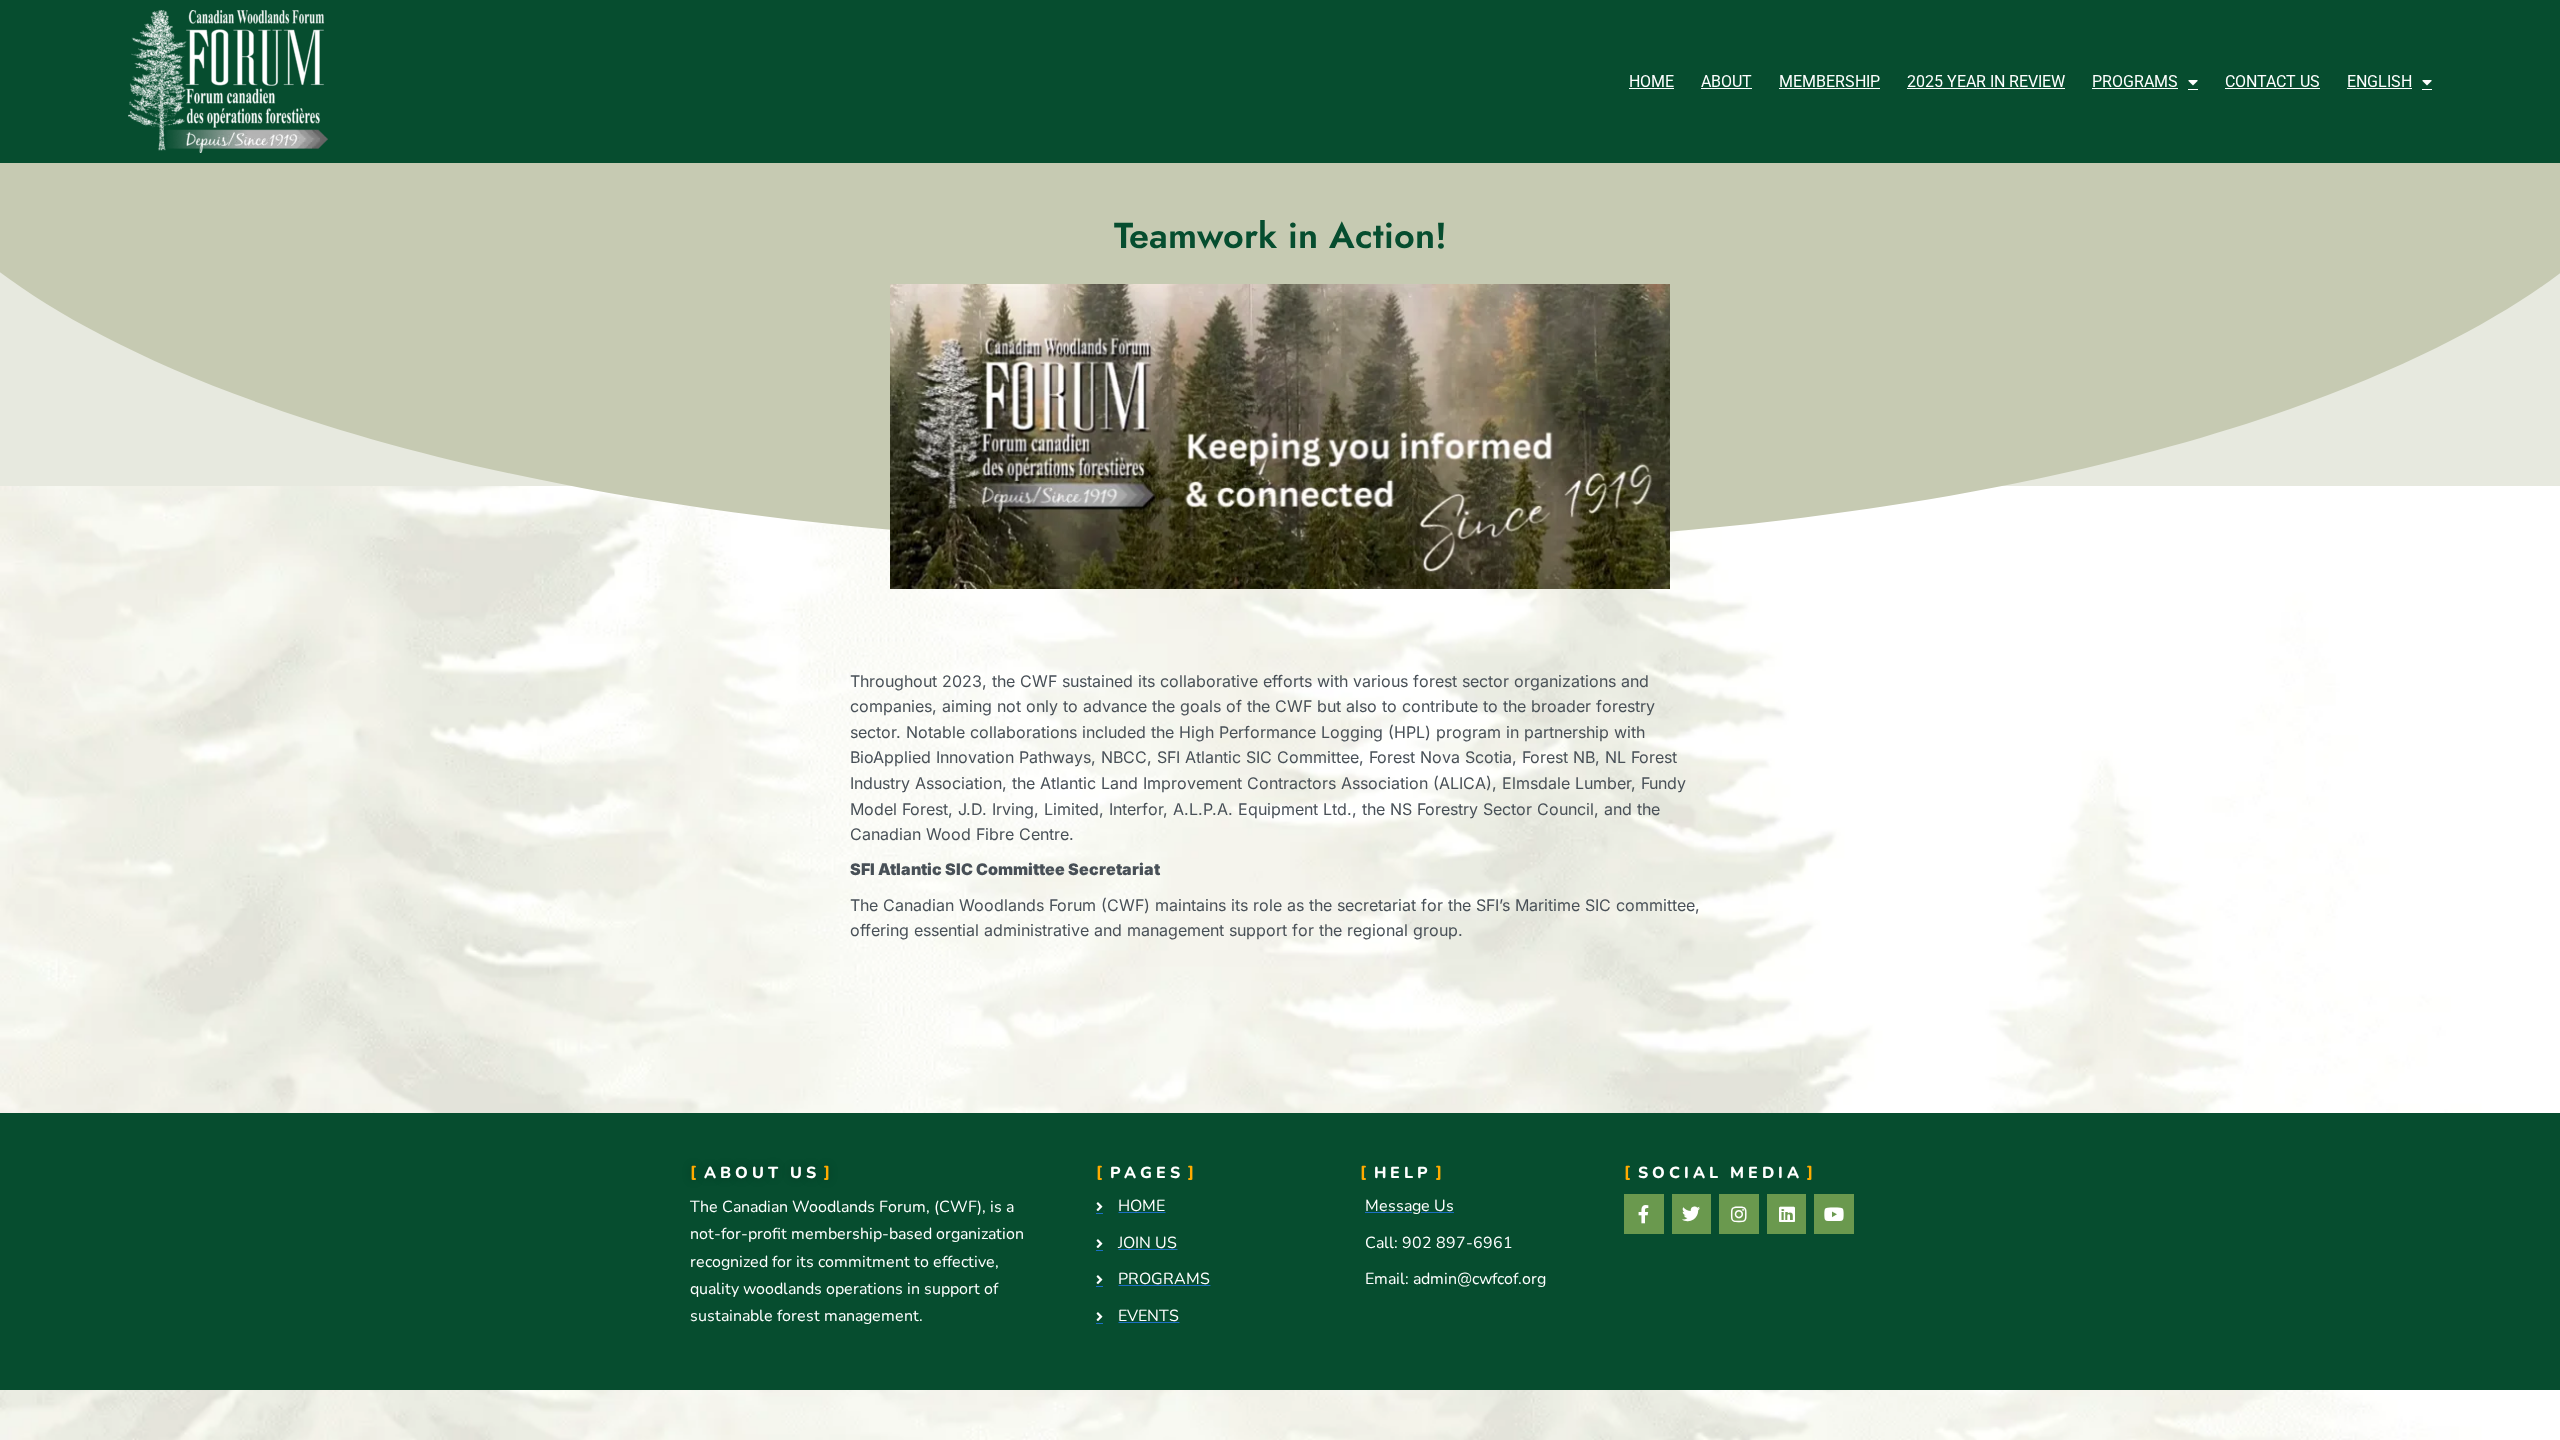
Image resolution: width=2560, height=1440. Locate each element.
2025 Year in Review (1986, 81)
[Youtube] (1834, 1214)
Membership (1829, 81)
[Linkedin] (1787, 1214)
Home (1651, 81)
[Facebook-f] (1644, 1214)
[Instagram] (1739, 1214)
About (1726, 81)
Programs (2135, 81)
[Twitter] (1692, 1214)
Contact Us (2272, 81)
